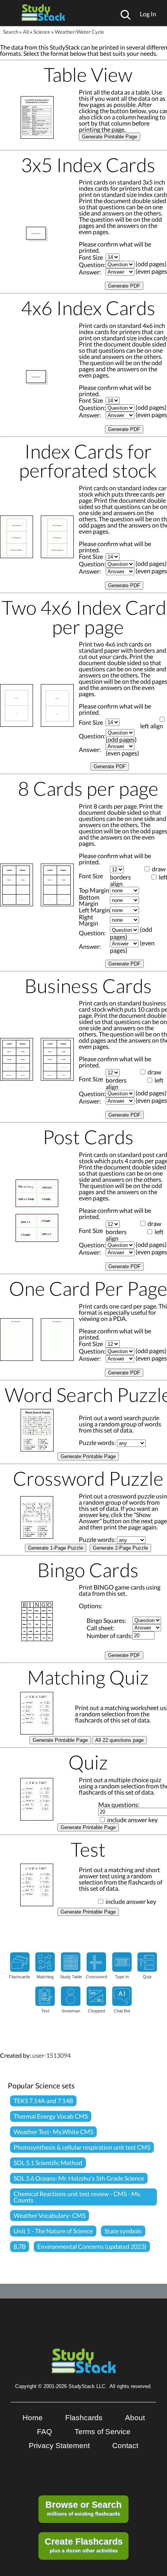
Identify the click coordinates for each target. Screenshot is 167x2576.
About (135, 2418)
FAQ (44, 2432)
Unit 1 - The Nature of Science (53, 2231)
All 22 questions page (119, 1740)
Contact (125, 2446)
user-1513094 (51, 2055)
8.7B (20, 2246)
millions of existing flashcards (83, 2508)
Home (33, 2418)
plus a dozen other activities (84, 2545)
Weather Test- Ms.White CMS (53, 2132)
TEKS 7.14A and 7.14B (43, 2101)
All (26, 32)
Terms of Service (103, 2432)
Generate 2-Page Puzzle (120, 1548)
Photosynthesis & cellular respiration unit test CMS (82, 2147)
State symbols (123, 2231)
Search (11, 32)
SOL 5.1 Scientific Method (48, 2163)
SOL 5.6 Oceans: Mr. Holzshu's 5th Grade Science (79, 2178)
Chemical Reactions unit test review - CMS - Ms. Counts (77, 2197)
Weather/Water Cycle (79, 32)
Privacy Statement (59, 2446)
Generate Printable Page (110, 137)
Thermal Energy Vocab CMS (51, 2116)
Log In (148, 14)
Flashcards (84, 2418)
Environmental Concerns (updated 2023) (92, 2246)
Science (42, 32)
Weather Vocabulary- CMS (50, 2215)
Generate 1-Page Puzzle (56, 1548)
